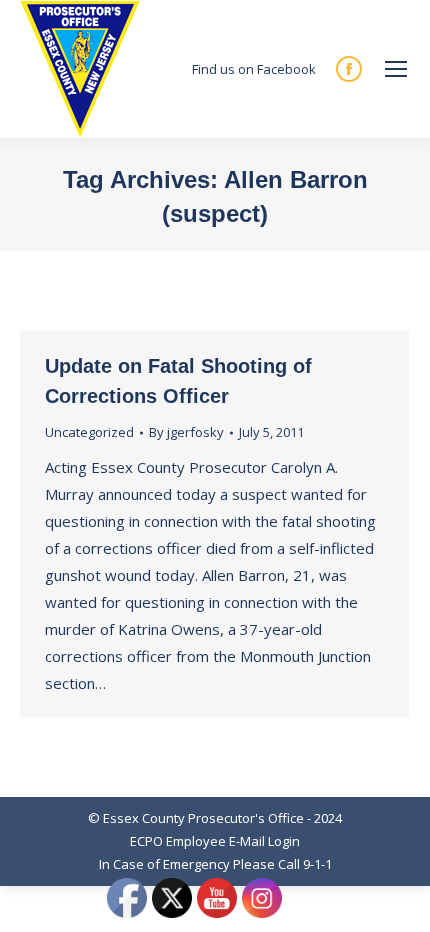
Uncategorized (89, 432)
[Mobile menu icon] (396, 69)
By (186, 432)
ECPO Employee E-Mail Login (215, 841)
